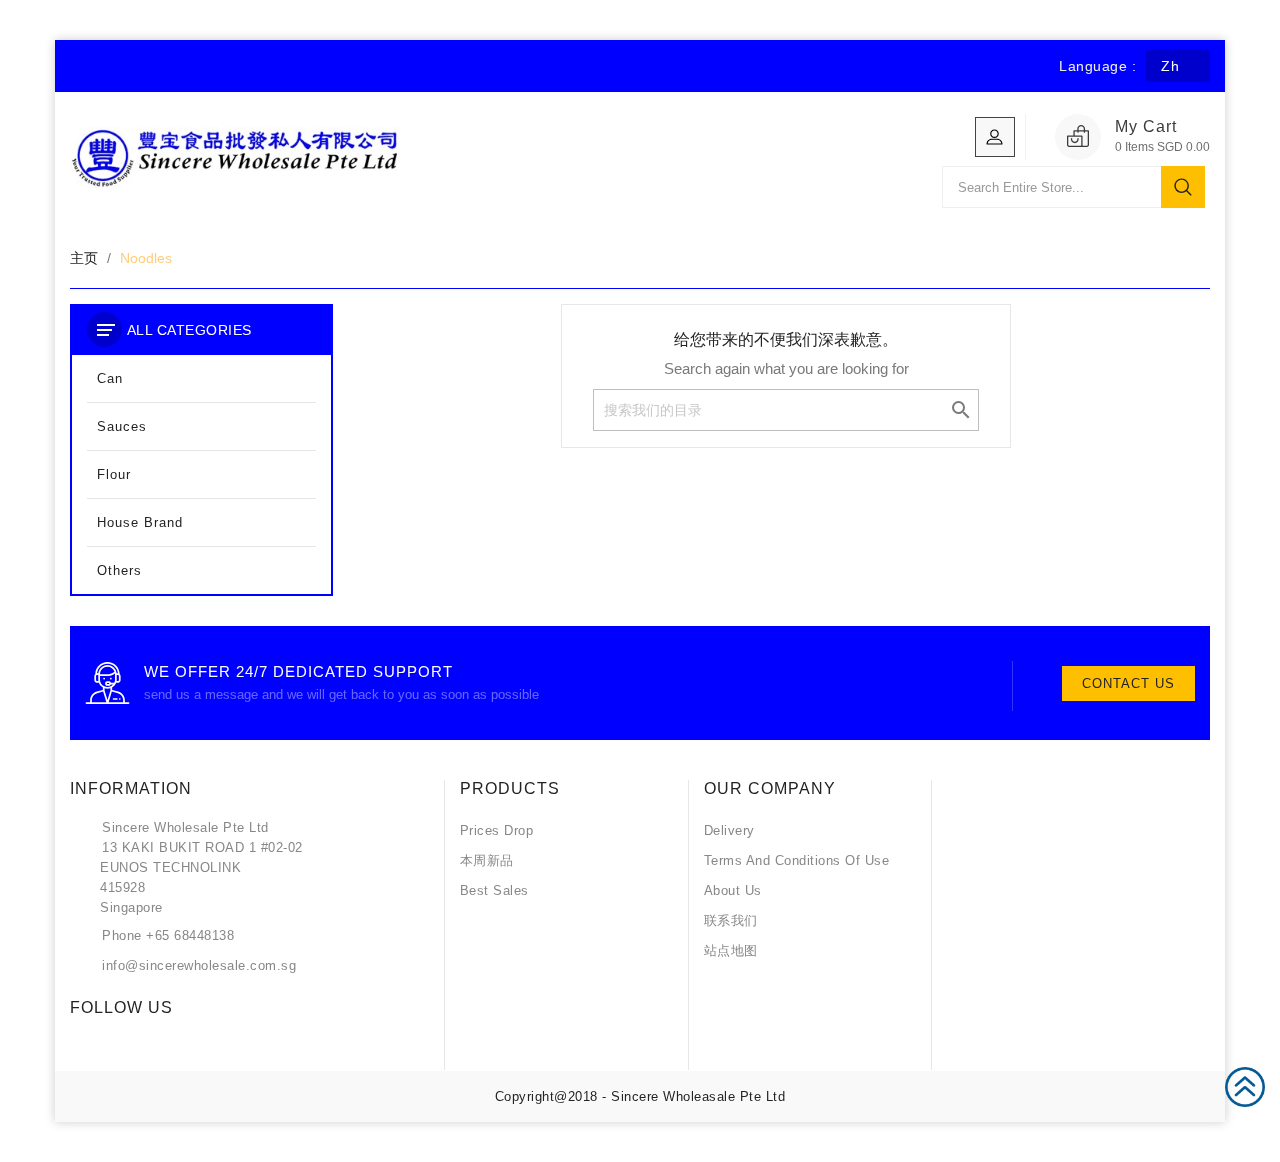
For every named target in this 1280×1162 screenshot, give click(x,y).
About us (733, 890)
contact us (1128, 683)
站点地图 (731, 950)
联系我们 (731, 920)
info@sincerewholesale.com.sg (199, 965)
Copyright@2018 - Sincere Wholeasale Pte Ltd (640, 1096)
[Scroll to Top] (1245, 1084)
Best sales (494, 890)
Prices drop (497, 830)
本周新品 (487, 860)
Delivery (729, 830)
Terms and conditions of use (797, 860)
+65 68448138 (190, 935)
